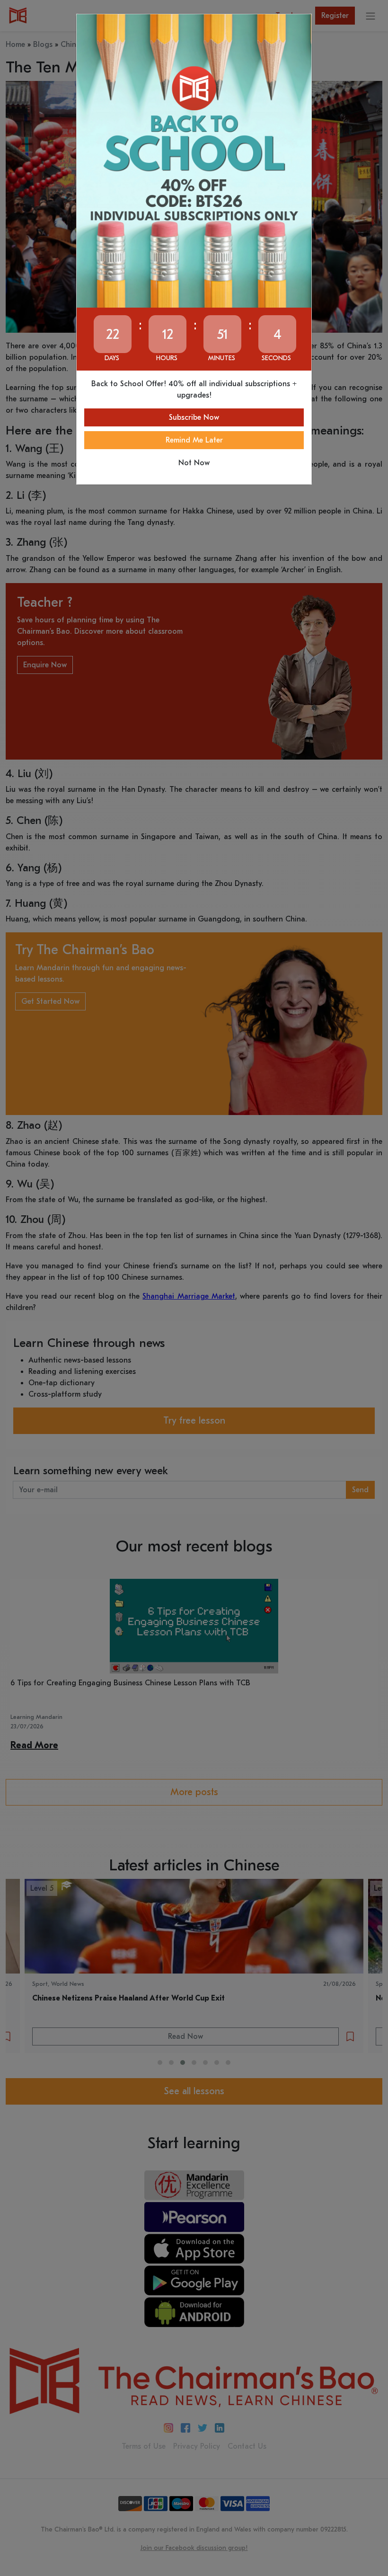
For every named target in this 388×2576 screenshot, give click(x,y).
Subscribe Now (194, 417)
